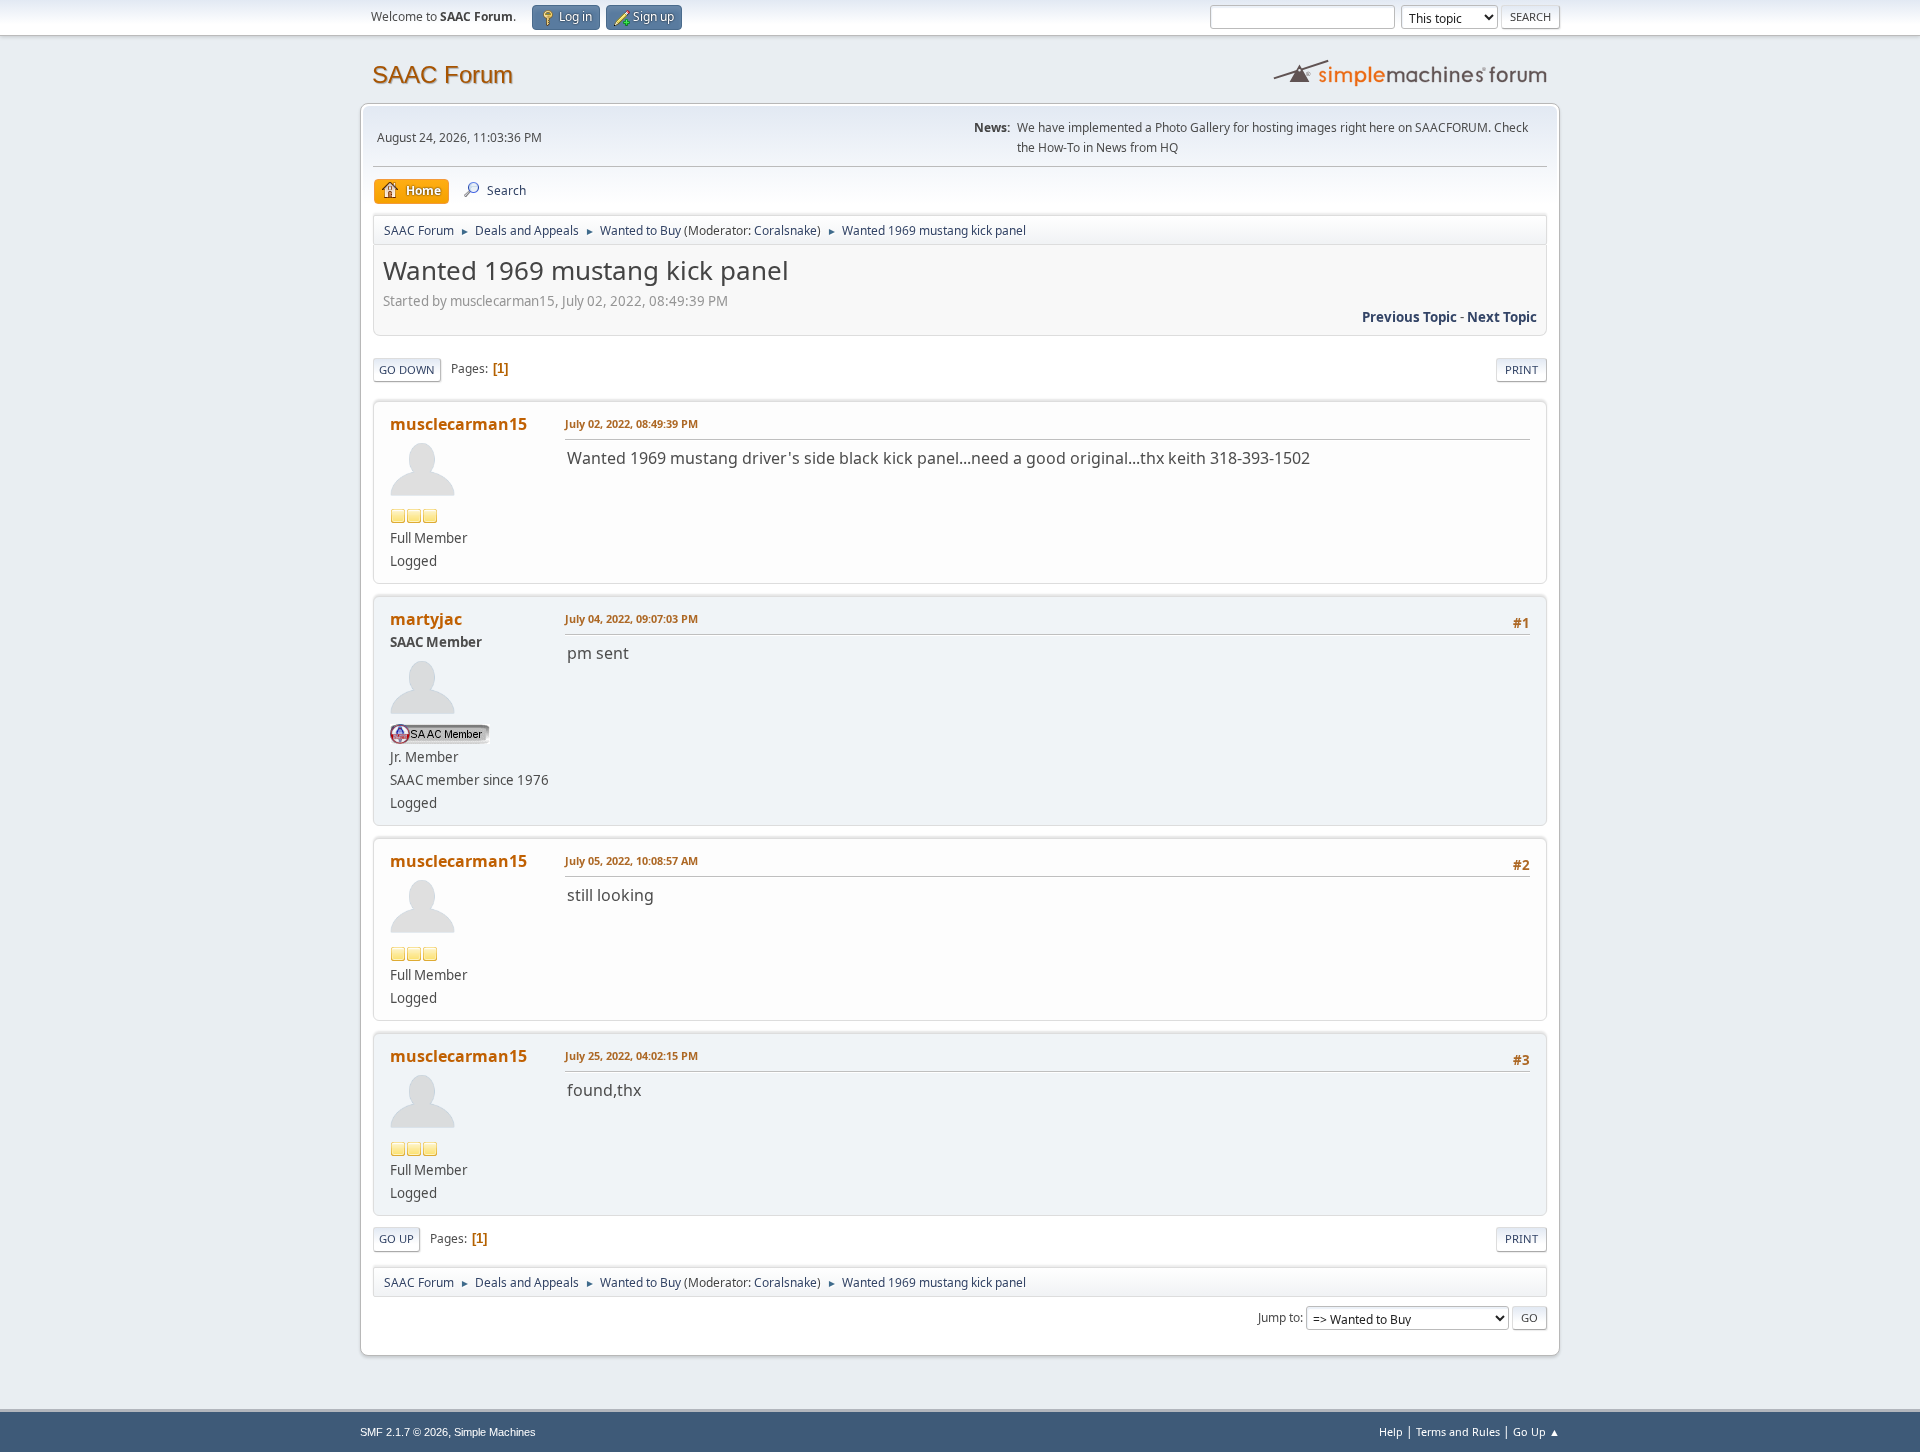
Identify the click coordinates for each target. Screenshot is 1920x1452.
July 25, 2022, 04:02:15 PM (631, 1055)
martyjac (426, 619)
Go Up (396, 1238)
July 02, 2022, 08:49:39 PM (631, 423)
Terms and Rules (1458, 1431)
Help (1391, 1431)
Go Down (407, 369)
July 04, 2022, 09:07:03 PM (631, 618)
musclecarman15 (458, 424)
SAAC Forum (442, 74)
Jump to (1279, 1317)
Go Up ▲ (1536, 1431)
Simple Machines (495, 1432)
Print (1521, 369)
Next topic (1502, 317)
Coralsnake (785, 230)
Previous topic (1409, 317)
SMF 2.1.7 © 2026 (404, 1432)
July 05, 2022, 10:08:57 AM (631, 860)
